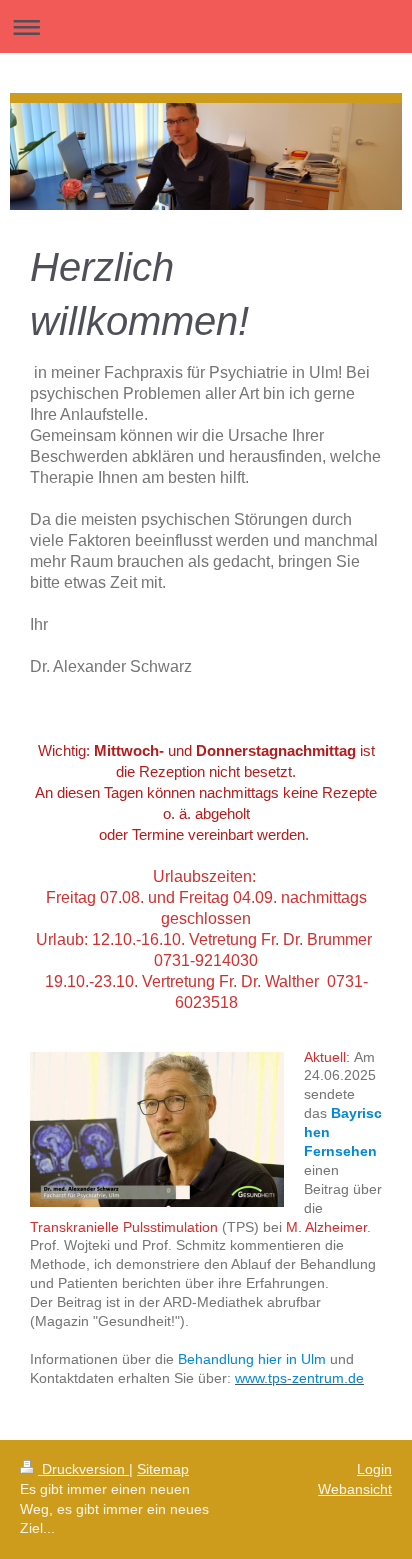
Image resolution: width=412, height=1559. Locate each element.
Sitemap (163, 1469)
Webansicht (355, 1489)
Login (374, 1469)
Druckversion (83, 1469)
